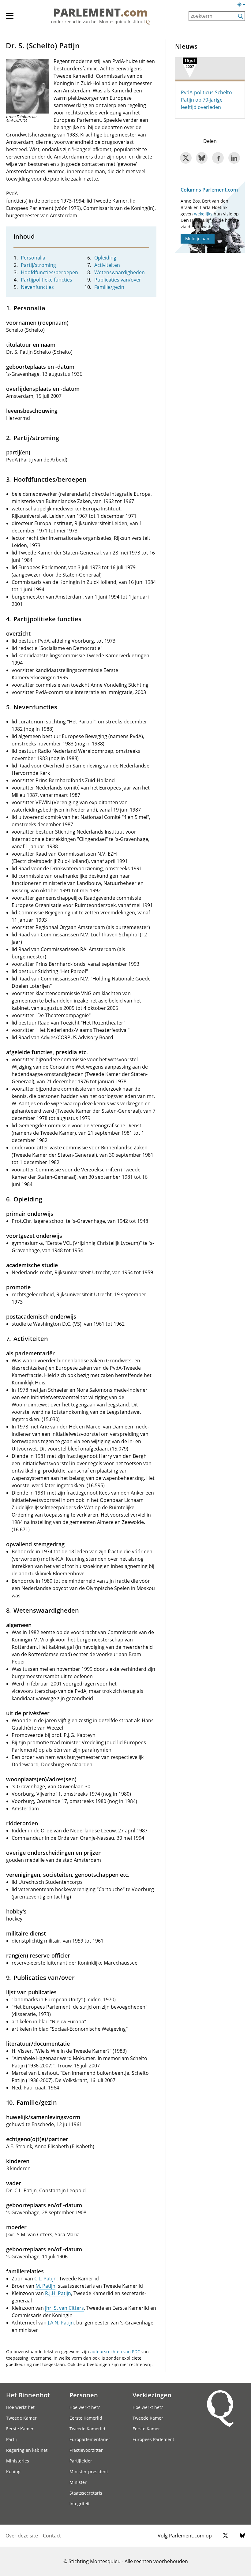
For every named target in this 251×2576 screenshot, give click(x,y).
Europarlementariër (90, 2439)
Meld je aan (197, 239)
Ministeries (18, 2461)
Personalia (33, 258)
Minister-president (89, 2471)
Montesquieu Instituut (122, 22)
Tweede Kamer (21, 2418)
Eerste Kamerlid (86, 2418)
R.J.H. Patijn (58, 2293)
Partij (11, 2439)
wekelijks (203, 214)
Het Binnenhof (28, 2395)
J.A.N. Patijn (61, 2323)
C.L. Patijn (45, 2279)
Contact (52, 2536)
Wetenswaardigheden (120, 272)
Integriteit (80, 2504)
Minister (78, 2482)
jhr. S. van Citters (64, 2308)
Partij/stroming (38, 265)
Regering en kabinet (27, 2450)
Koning (13, 2471)
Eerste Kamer (20, 2429)
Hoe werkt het (20, 2407)
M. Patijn (45, 2286)
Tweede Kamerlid (87, 2429)
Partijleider (81, 2461)
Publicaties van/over (118, 280)
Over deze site (22, 2536)
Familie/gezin (109, 287)
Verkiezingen (152, 2395)
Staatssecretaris (86, 2493)
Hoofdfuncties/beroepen (49, 272)
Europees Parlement (153, 2439)
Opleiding (105, 258)
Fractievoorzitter (86, 2450)
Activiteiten (107, 265)
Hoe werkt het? (85, 2407)
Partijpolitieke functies (47, 280)
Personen (84, 2395)
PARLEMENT (100, 13)
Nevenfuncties (37, 287)
